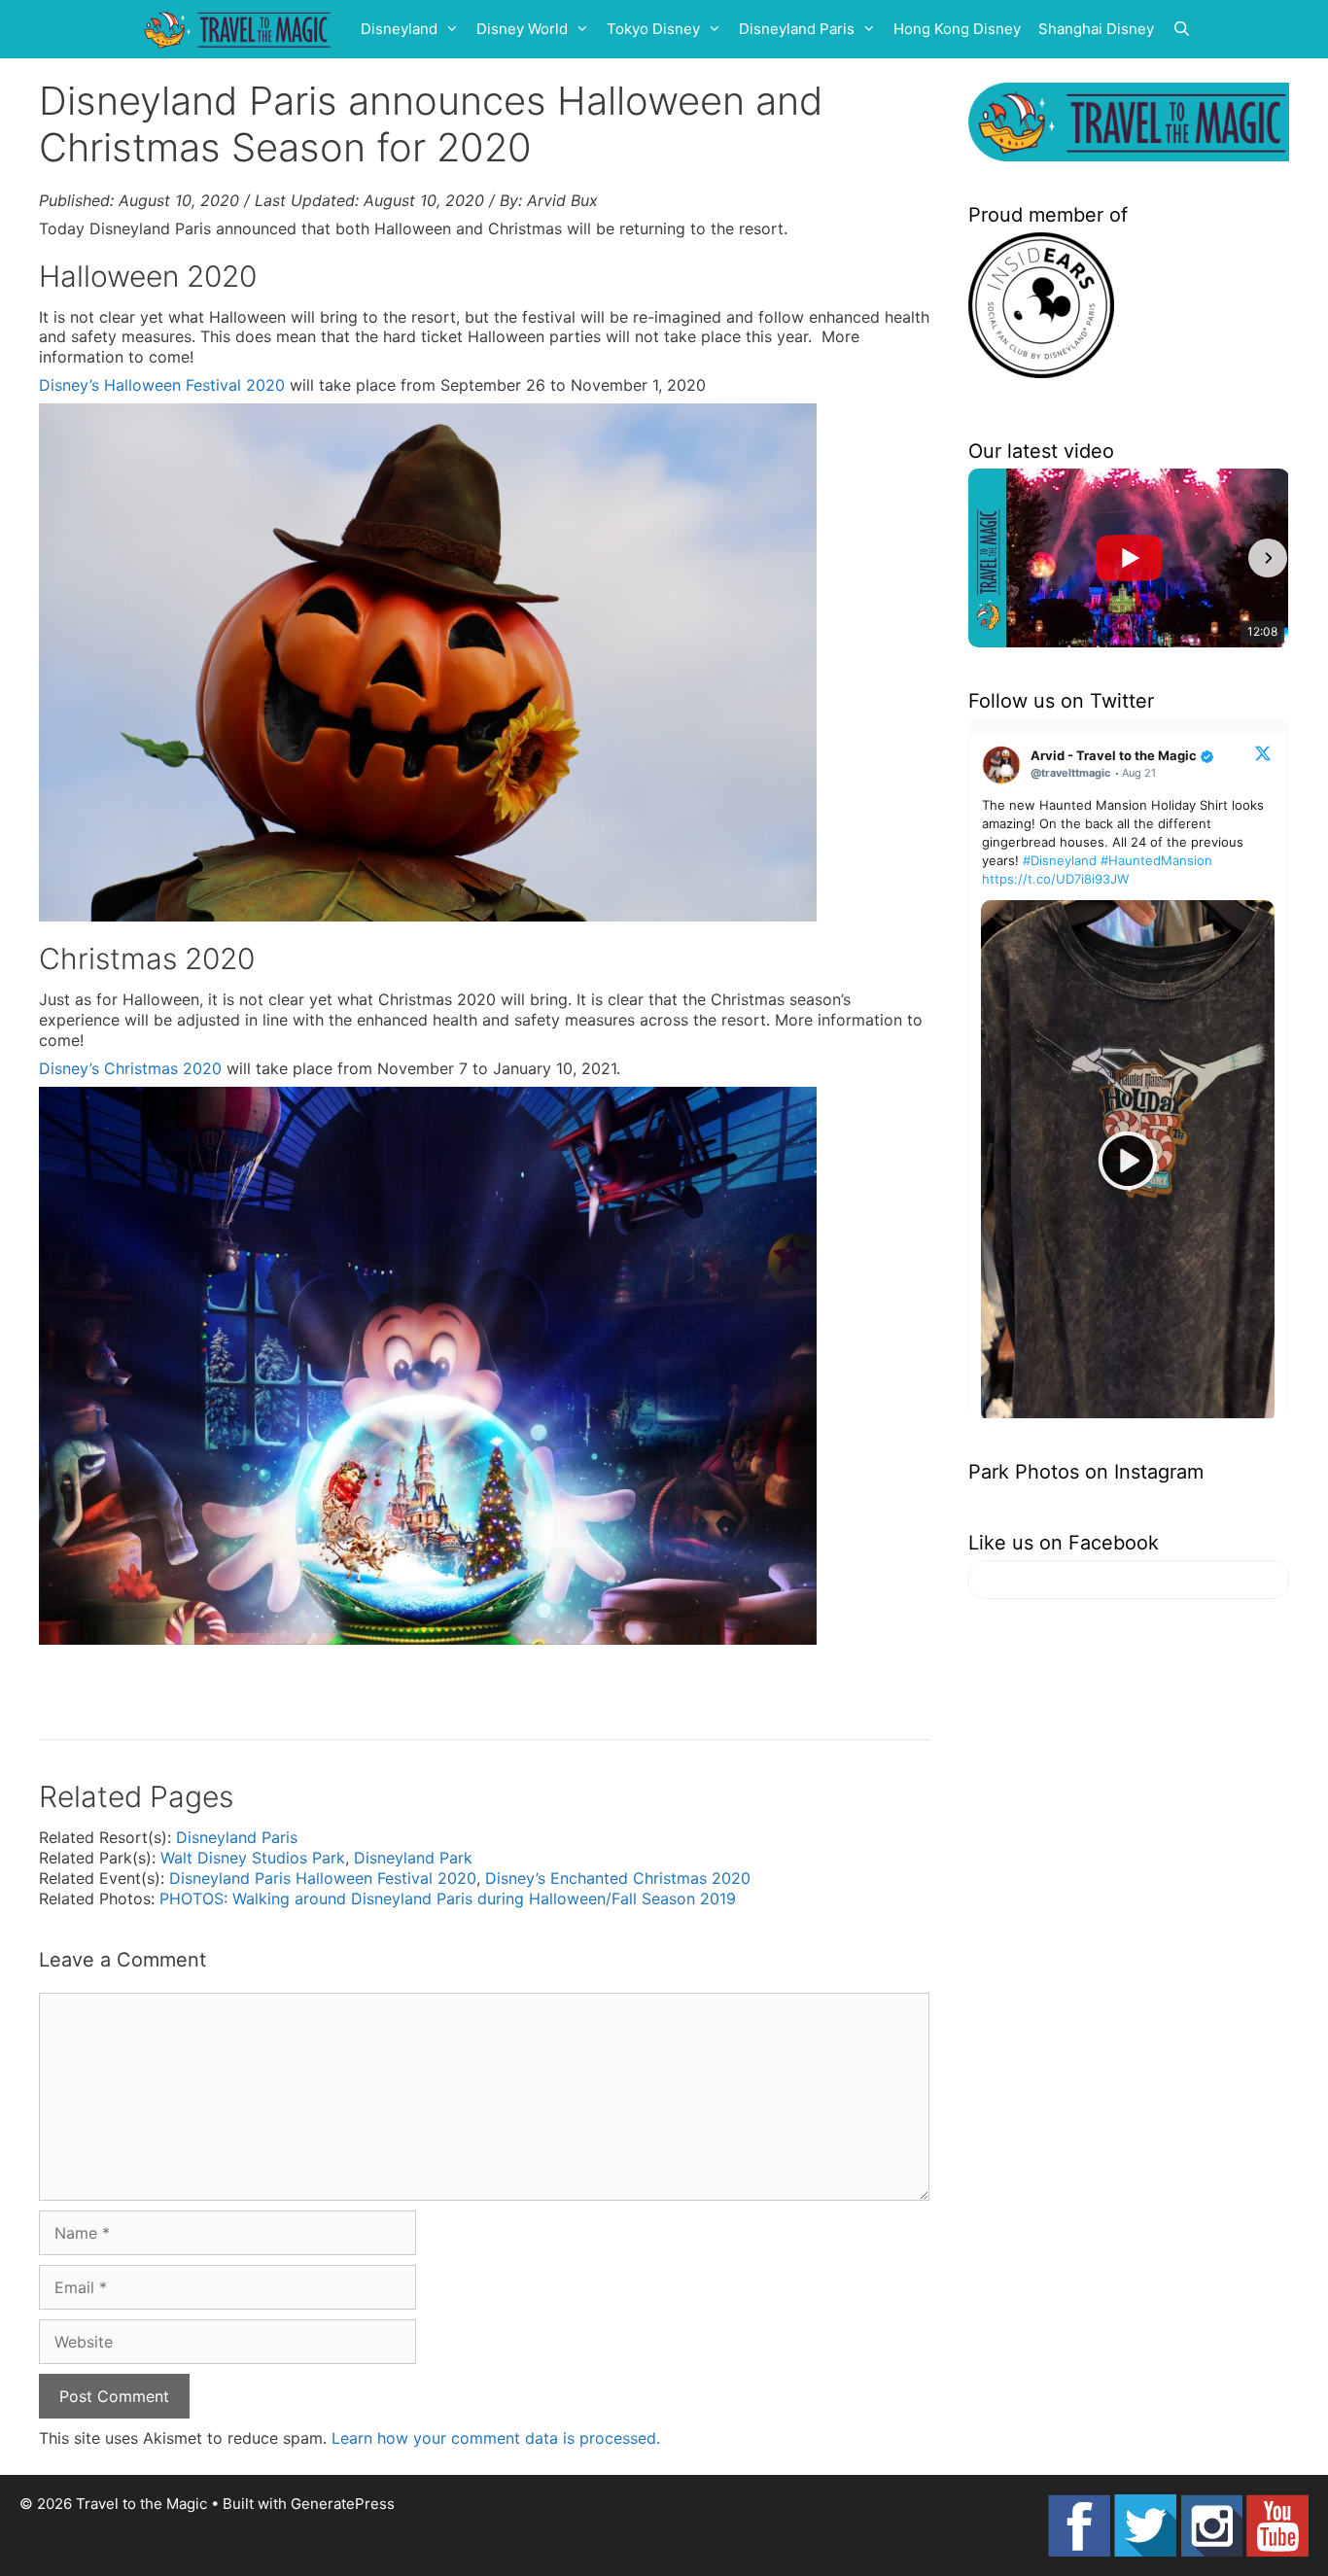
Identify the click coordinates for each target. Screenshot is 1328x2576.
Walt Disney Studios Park (253, 1858)
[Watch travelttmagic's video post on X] (1128, 1161)
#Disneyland (1060, 860)
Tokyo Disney (653, 29)
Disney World (522, 29)
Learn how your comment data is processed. (496, 2438)
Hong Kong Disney (957, 29)
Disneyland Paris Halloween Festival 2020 (323, 1878)
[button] (990, 558)
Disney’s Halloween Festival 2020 (162, 385)
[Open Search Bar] (1182, 29)
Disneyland (399, 29)
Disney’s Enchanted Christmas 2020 (618, 1878)
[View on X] (1263, 752)
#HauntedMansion (1156, 860)
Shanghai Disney (1096, 29)
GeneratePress (343, 2504)
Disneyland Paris (797, 29)
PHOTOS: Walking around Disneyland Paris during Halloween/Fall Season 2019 (448, 1898)
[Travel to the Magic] (240, 29)
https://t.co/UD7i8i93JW (1055, 879)
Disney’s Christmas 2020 (130, 1068)
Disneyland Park (413, 1858)
